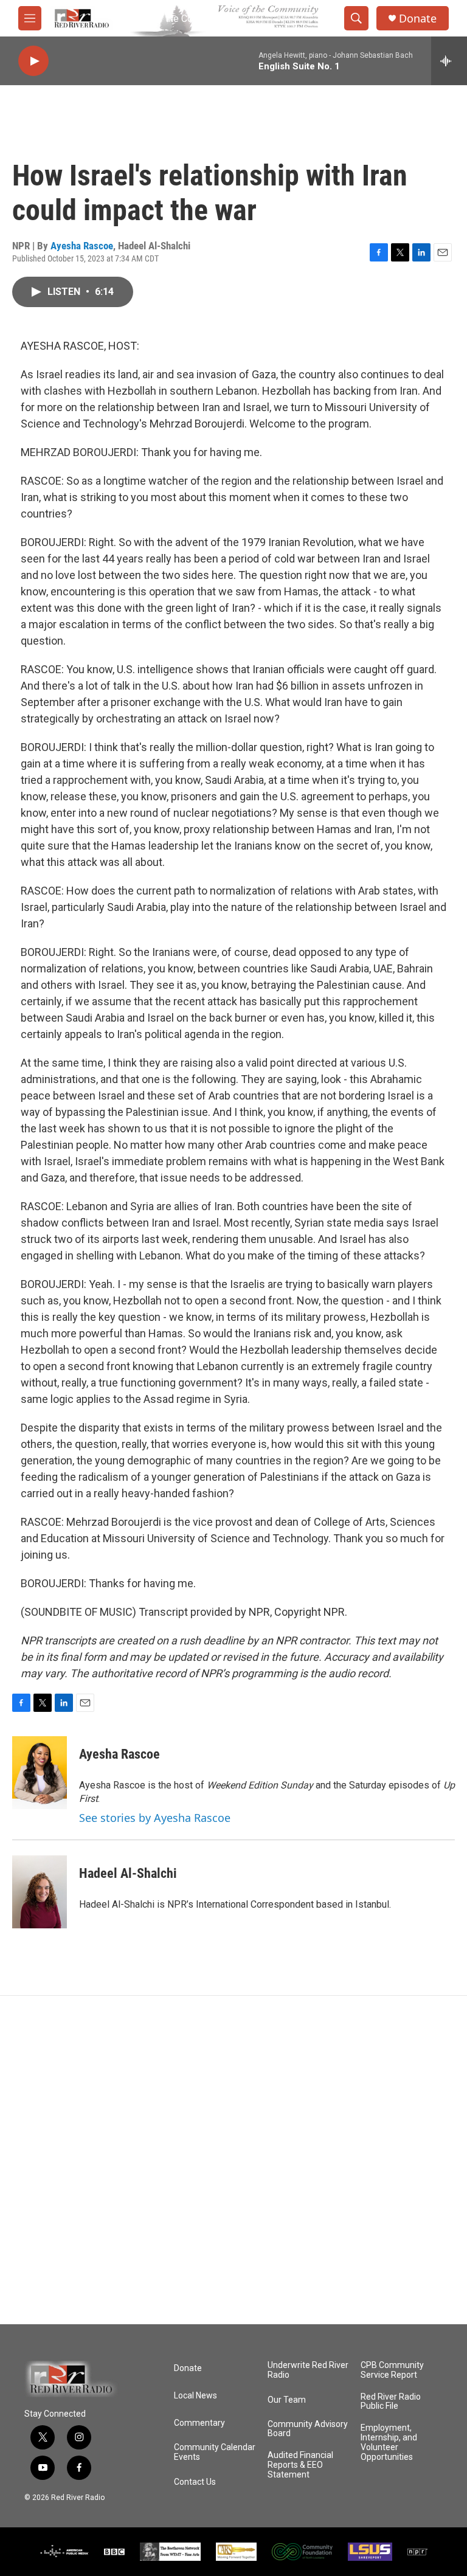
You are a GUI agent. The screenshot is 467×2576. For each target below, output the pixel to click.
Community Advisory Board (308, 2429)
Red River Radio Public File (391, 2402)
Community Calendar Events (215, 2452)
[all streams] (449, 61)
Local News (195, 2396)
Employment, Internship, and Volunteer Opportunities (389, 2443)
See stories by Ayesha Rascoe (155, 1818)
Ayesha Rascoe (82, 246)
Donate (418, 19)
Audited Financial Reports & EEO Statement (300, 2465)
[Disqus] (233, 2160)
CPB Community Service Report (392, 2370)
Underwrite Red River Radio (308, 2370)
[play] (33, 61)
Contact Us (195, 2482)
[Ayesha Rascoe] (40, 1773)
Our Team (287, 2400)
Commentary (199, 2423)
